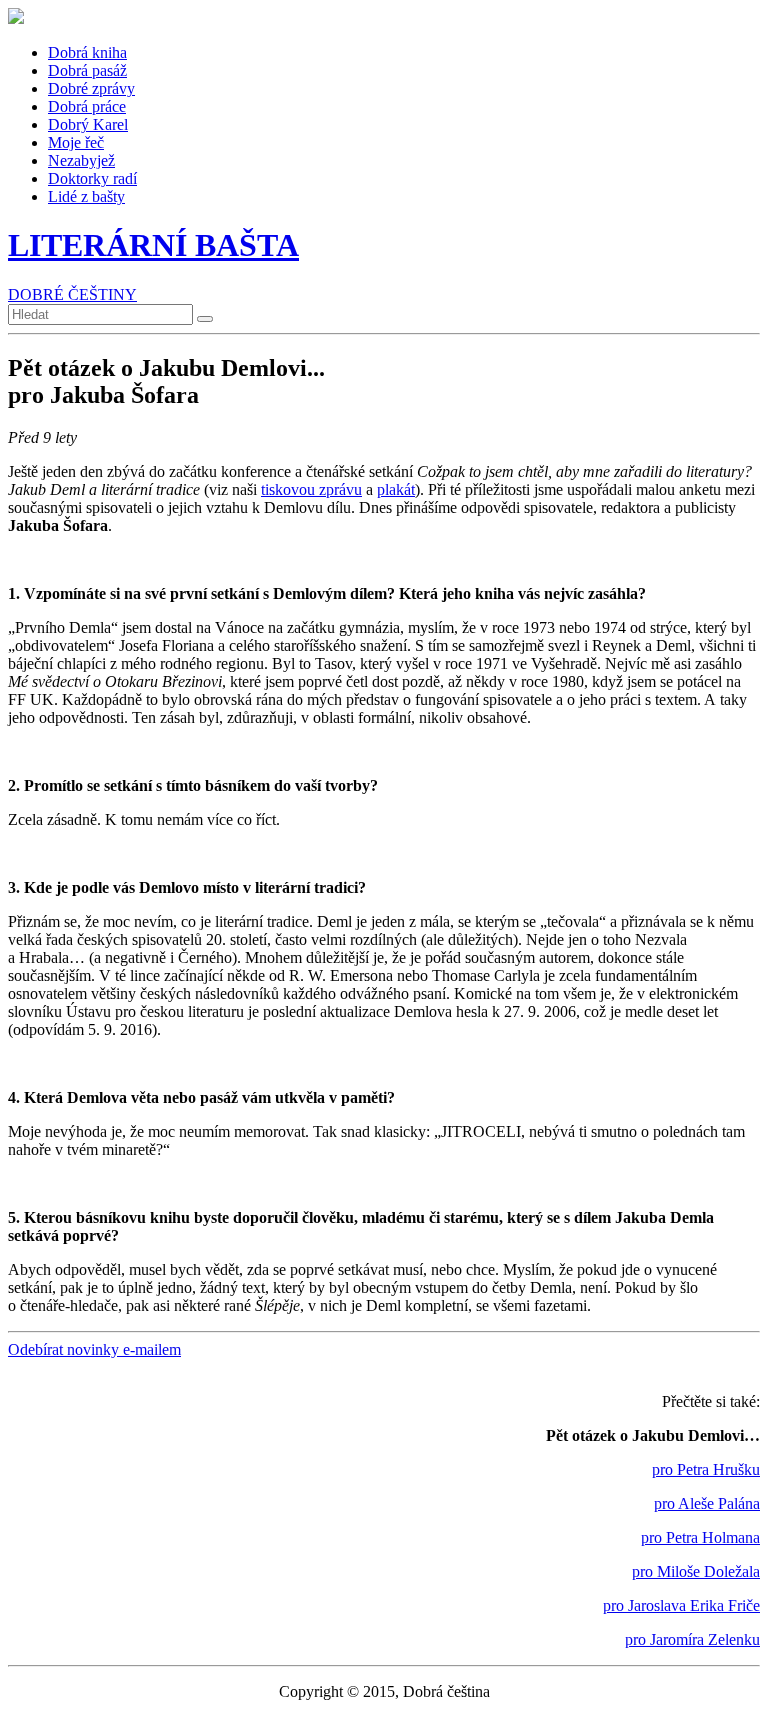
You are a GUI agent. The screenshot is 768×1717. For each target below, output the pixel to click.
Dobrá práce (87, 106)
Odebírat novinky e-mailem (94, 1349)
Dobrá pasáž (87, 70)
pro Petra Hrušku (706, 1469)
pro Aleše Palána (707, 1503)
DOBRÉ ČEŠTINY (72, 294)
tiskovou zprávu (311, 489)
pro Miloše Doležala (696, 1571)
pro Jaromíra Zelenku (692, 1639)
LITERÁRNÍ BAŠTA (153, 245)
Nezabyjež (81, 160)
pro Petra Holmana (700, 1537)
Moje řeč (76, 142)
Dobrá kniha (87, 52)
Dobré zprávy (91, 88)
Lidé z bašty (86, 196)
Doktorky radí (92, 178)
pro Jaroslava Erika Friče (681, 1605)
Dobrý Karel (88, 124)
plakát (396, 489)
